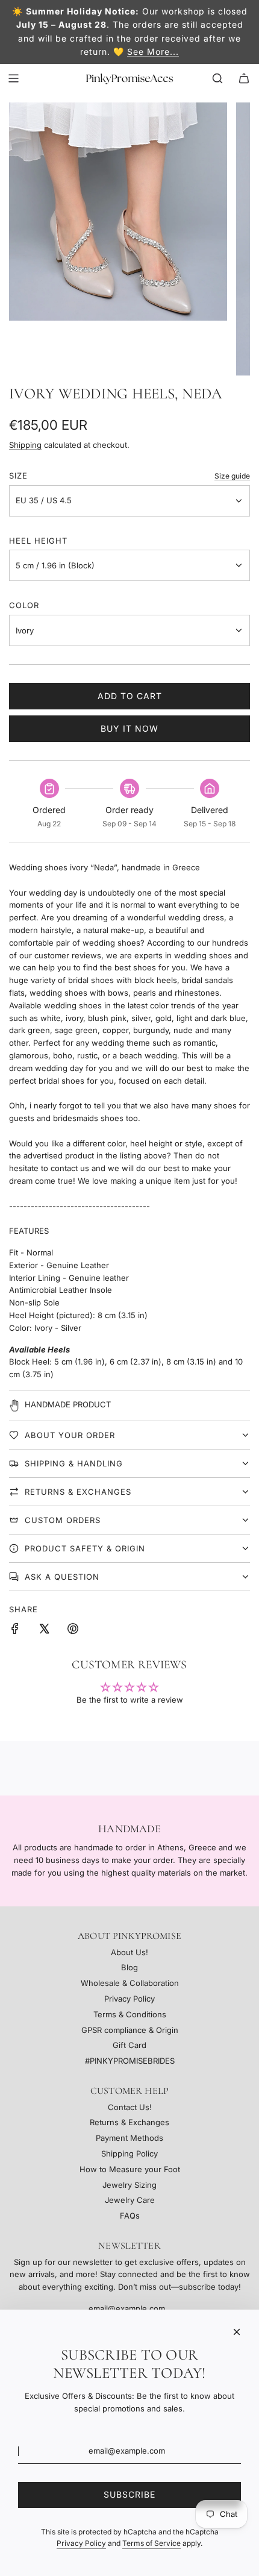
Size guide (232, 476)
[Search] (217, 78)
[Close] (237, 2332)
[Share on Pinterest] (73, 1630)
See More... (153, 52)
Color (24, 605)
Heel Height (38, 541)
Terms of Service (151, 2543)
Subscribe (129, 2494)
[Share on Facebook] (15, 1630)
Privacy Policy (81, 2543)
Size (18, 476)
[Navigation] (13, 78)
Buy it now (129, 728)
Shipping (25, 445)
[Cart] (244, 78)
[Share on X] (44, 1630)
